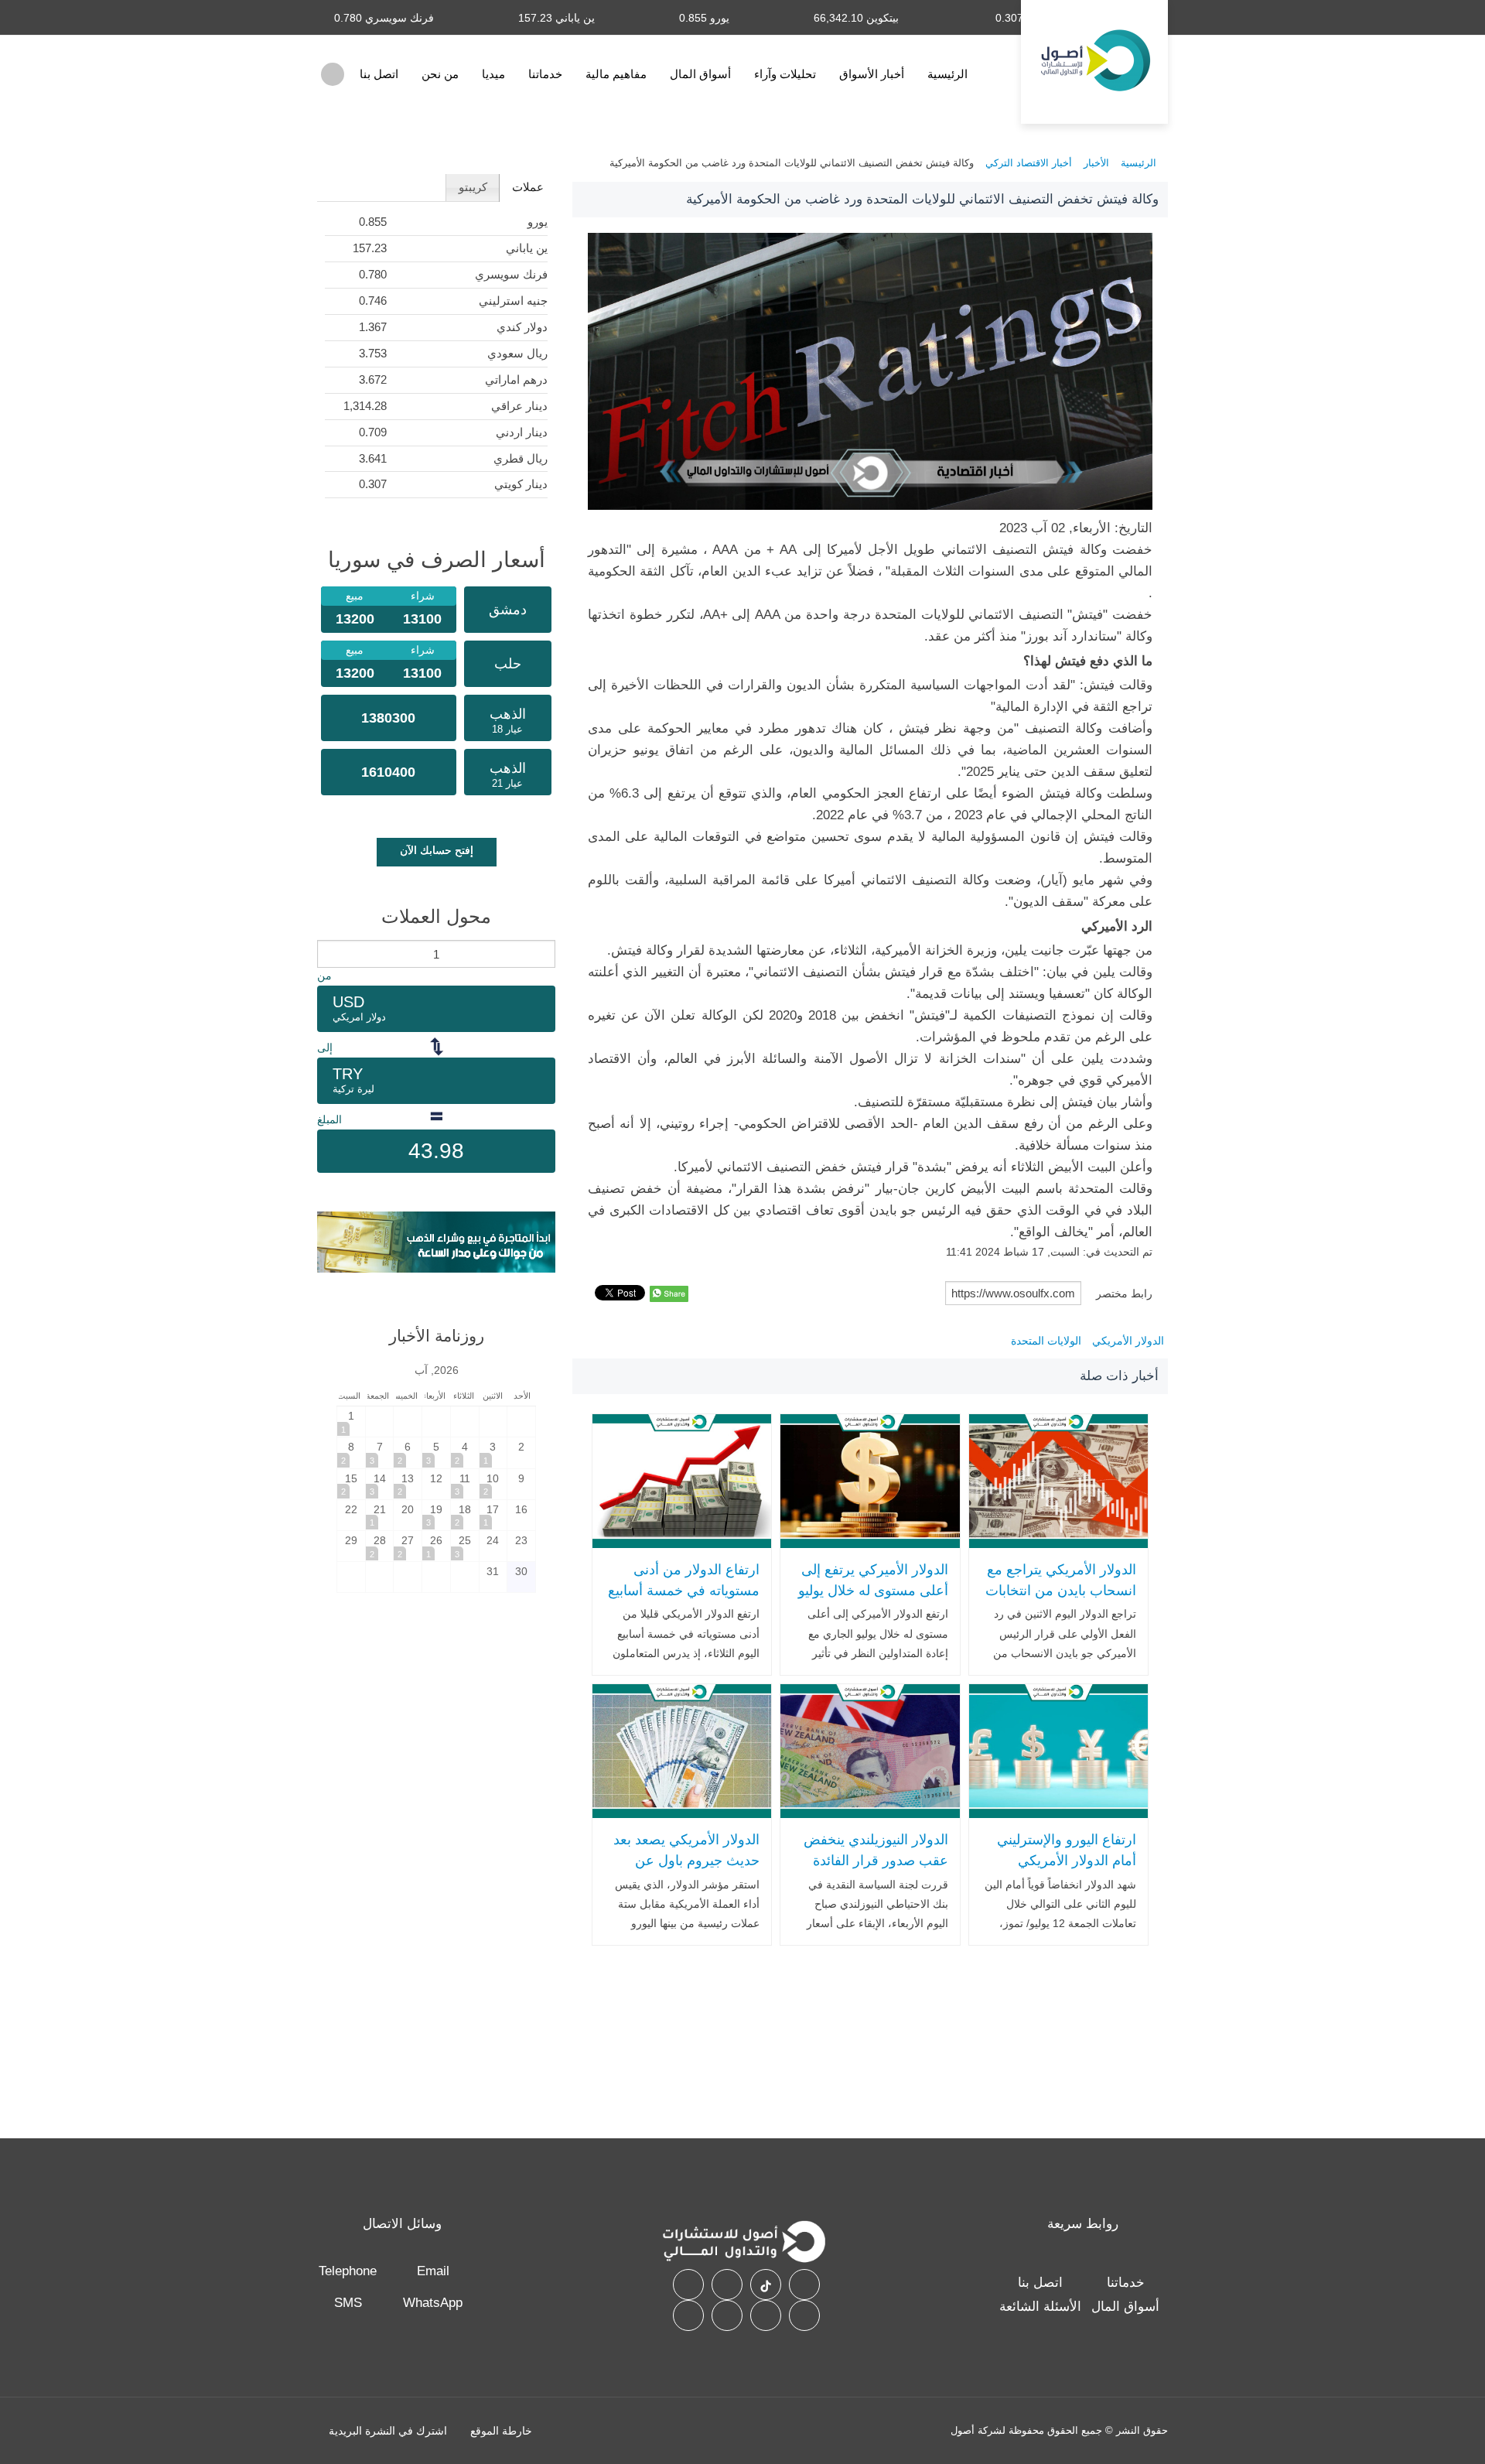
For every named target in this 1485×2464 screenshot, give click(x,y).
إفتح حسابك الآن (437, 850)
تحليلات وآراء (785, 74)
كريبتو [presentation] (473, 187)
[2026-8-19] (436, 1515)
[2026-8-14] (380, 1484)
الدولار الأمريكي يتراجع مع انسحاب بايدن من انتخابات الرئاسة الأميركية (1061, 1590)
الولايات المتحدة (1046, 1341)
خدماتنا (545, 74)
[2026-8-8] (351, 1452)
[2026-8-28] (380, 1546)
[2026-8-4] (465, 1452)
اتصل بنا (379, 74)
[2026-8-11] (465, 1484)
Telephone (348, 2271)
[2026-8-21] (380, 1515)
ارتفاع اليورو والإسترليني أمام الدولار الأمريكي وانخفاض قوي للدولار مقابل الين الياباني (1067, 1871)
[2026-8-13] (408, 1484)
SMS (348, 2303)
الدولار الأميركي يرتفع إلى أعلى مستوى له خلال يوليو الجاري (873, 1590)
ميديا (493, 74)
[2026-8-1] (351, 1422)
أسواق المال (700, 74)
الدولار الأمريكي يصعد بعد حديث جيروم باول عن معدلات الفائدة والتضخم (686, 1860)
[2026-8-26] (436, 1546)
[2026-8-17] (493, 1515)
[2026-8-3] (493, 1452)
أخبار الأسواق (872, 74)
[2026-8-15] (351, 1484)
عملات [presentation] (528, 187)
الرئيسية (947, 74)
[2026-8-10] (493, 1484)
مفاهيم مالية (616, 74)
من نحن (440, 74)
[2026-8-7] (380, 1452)
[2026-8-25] (465, 1546)
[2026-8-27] (408, 1546)
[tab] (527, 188)
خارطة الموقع (501, 2431)
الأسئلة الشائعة (1040, 2307)
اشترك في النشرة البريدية (388, 2431)
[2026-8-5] (436, 1452)
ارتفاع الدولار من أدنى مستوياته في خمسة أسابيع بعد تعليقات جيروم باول (684, 1590)
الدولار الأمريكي (1128, 1341)
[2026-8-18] (465, 1515)
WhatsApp (433, 2303)
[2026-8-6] (408, 1452)
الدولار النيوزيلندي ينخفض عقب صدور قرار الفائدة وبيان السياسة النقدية (876, 1860)
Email (433, 2271)
